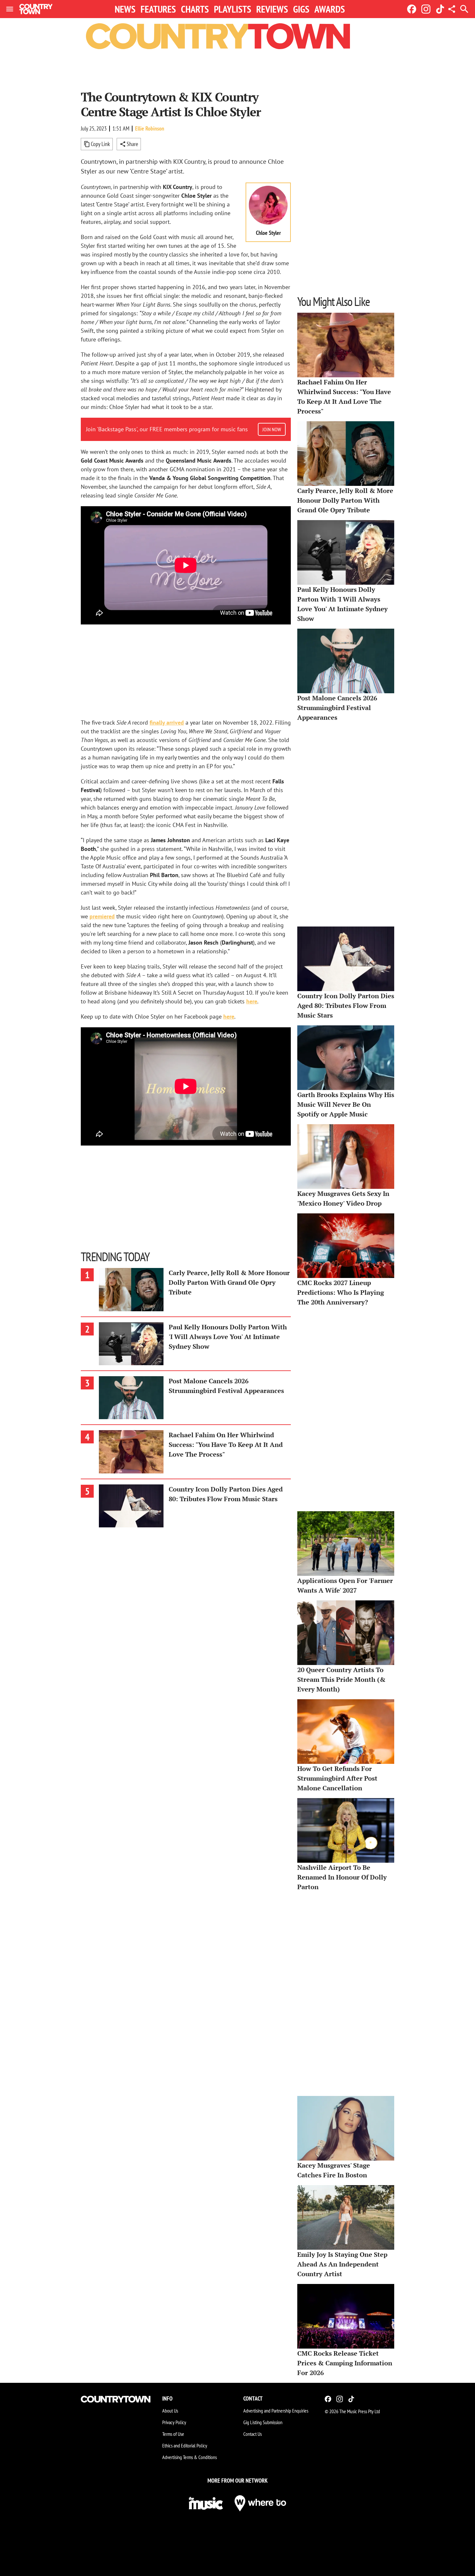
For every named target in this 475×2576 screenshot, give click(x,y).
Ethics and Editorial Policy (185, 2445)
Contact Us (253, 2434)
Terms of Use (173, 2434)
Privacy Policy (174, 2422)
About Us (170, 2411)
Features (158, 9)
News (125, 9)
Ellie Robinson (150, 128)
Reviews (272, 9)
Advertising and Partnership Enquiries (276, 2411)
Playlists (232, 9)
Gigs (301, 9)
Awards (330, 9)
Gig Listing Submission (263, 2422)
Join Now (272, 429)
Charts (195, 9)
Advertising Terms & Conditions (190, 2457)
